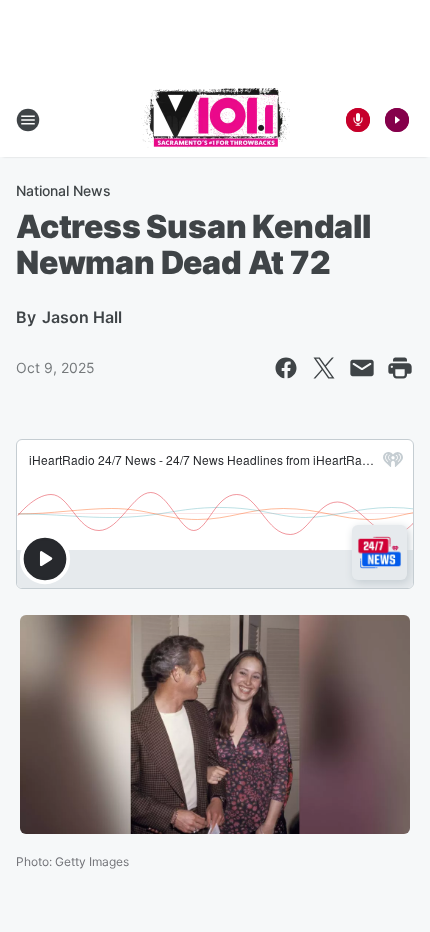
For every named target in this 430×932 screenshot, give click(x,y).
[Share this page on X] (324, 368)
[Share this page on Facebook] (286, 368)
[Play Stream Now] (397, 120)
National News (63, 190)
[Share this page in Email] (362, 368)
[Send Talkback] (358, 120)
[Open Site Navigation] (28, 120)
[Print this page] (400, 368)
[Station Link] (215, 120)
